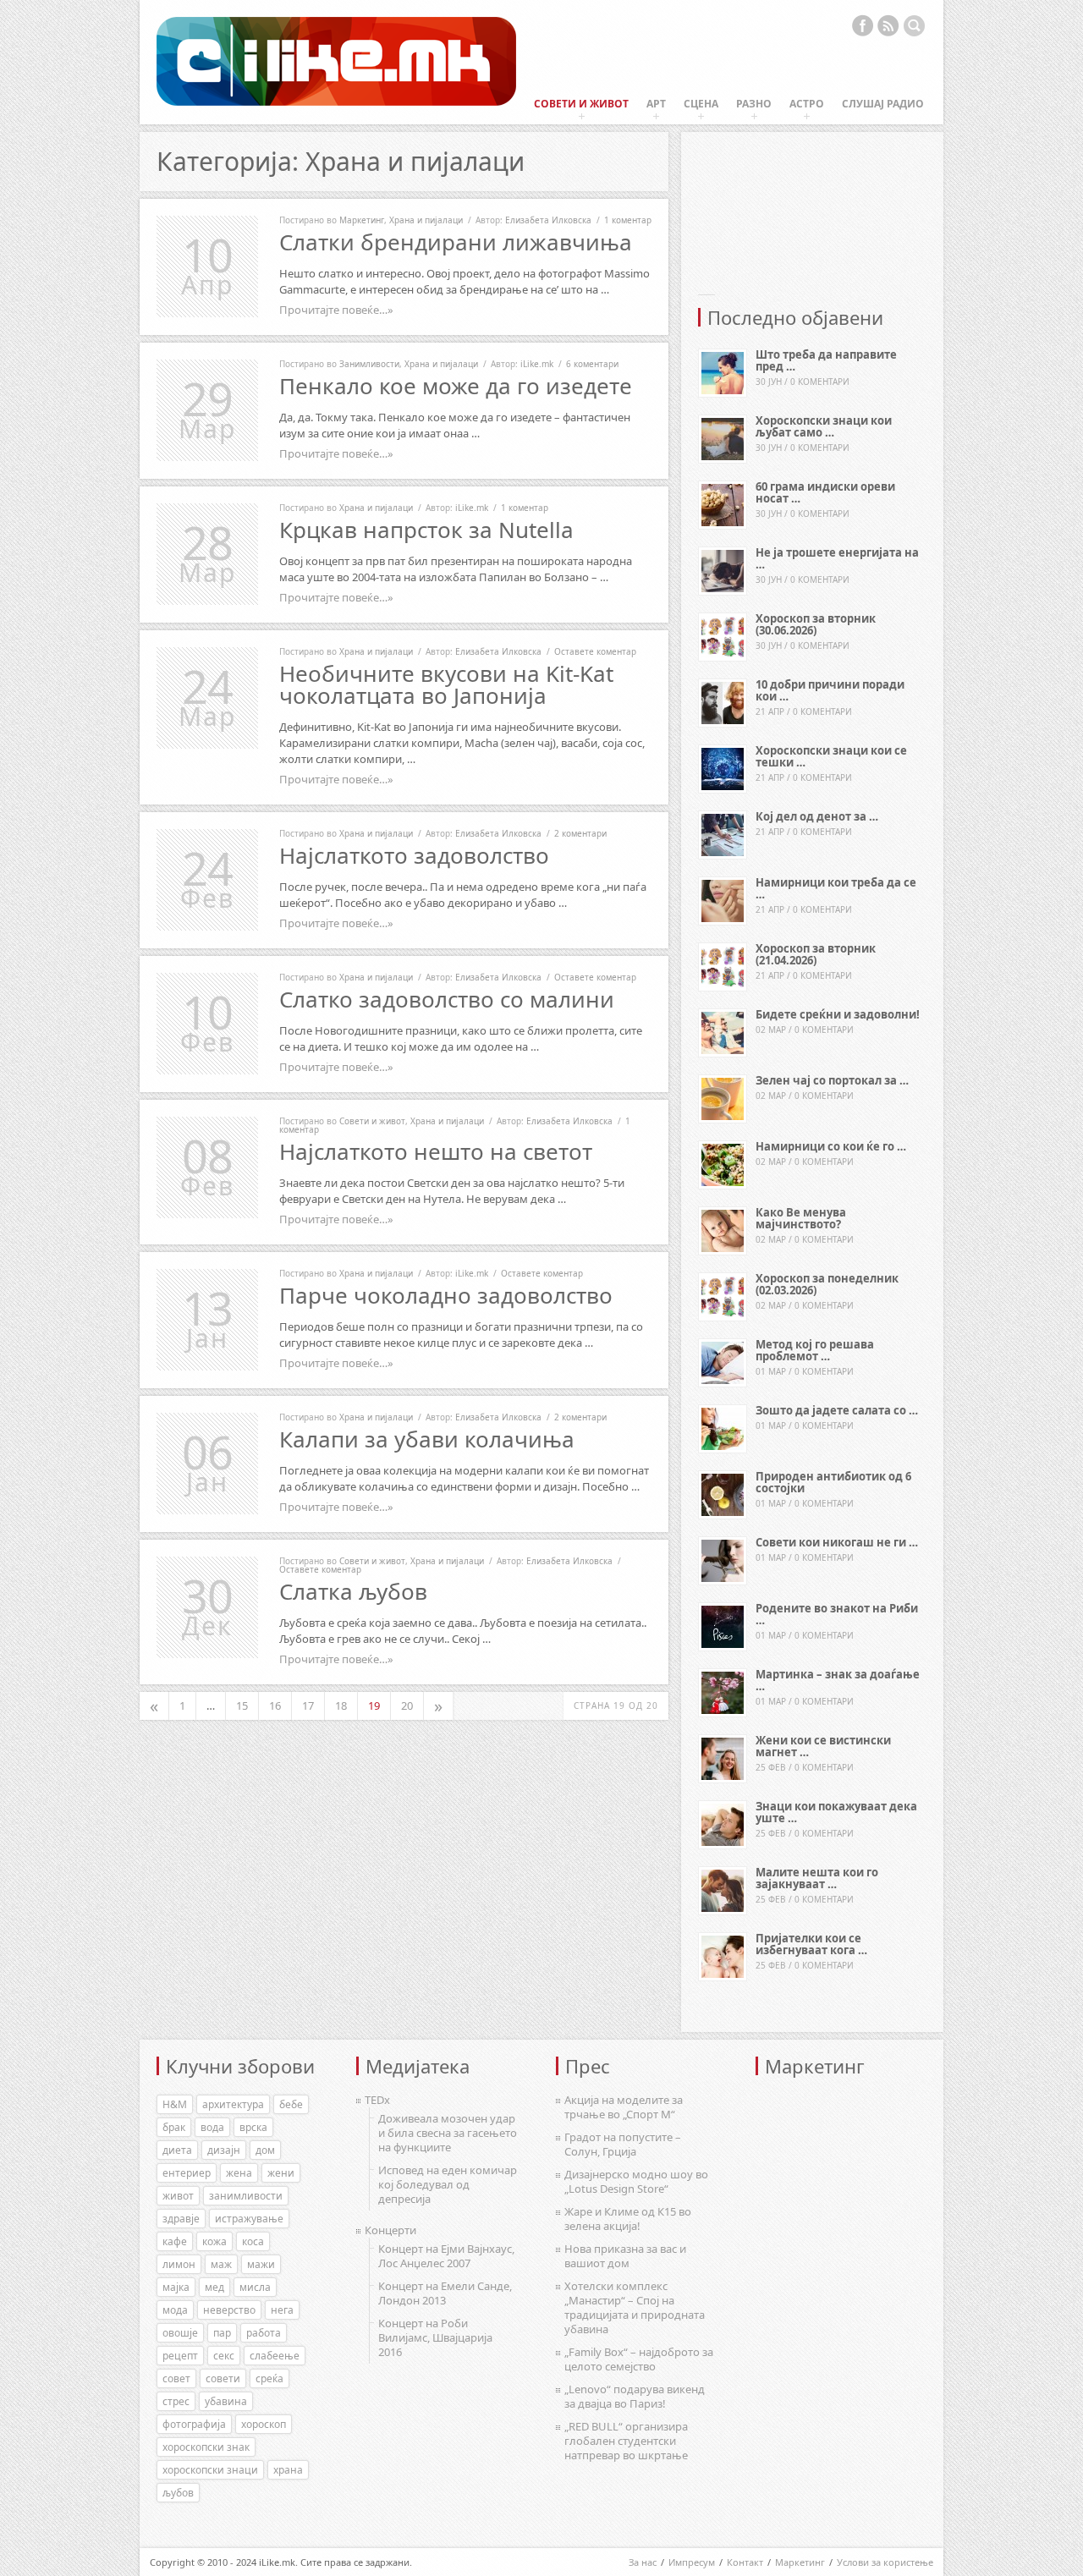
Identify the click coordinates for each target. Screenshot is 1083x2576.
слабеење (275, 2356)
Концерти (390, 2230)
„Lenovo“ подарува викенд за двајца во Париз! (635, 2396)
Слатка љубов (353, 1591)
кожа (214, 2241)
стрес (176, 2401)
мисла (255, 2287)
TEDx (377, 2100)
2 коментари (580, 833)
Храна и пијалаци (426, 220)
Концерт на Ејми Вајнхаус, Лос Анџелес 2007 (446, 2256)
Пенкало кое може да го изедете (456, 386)
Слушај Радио (883, 104)
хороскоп (264, 2424)
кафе (175, 2241)
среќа (269, 2378)
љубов (178, 2493)
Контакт (745, 2562)
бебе (291, 2104)
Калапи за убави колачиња (427, 1439)
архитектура (233, 2104)
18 (341, 1705)
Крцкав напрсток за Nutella (426, 530)
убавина (226, 2401)
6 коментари (592, 364)
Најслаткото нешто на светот (436, 1151)
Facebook (862, 25)
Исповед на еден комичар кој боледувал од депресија (448, 2184)
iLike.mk (537, 364)
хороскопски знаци (210, 2470)
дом (265, 2150)
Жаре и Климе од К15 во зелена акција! (628, 2219)
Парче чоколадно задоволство (446, 1295)
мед (214, 2287)
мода (175, 2310)
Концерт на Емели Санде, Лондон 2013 (445, 2293)
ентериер (187, 2173)
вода (212, 2127)
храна (288, 2470)
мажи (261, 2264)
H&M (175, 2104)
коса (253, 2241)
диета (177, 2150)
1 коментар (628, 220)
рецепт (180, 2356)
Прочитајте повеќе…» (336, 310)
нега (282, 2310)
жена (239, 2173)
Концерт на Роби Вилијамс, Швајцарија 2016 (435, 2337)
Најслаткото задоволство (414, 855)
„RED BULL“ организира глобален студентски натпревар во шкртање (626, 2441)
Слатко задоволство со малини (447, 999)
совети (223, 2378)
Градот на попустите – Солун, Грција (623, 2144)
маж (221, 2264)
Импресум (692, 2562)
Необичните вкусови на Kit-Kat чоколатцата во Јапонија (446, 684)
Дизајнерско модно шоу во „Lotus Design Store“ (636, 2181)
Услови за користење (885, 2562)
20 (407, 1705)
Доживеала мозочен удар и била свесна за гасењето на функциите (448, 2133)
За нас (643, 2562)
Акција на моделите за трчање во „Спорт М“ (624, 2107)
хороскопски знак (206, 2447)
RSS (888, 25)
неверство (229, 2310)
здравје (181, 2219)
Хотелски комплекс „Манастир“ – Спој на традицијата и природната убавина (635, 2307)
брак (174, 2127)
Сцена (701, 104)
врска (253, 2127)
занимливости (246, 2196)
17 (308, 1705)
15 (242, 1705)
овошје (180, 2333)
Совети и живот (581, 104)
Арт (656, 104)
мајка (176, 2287)
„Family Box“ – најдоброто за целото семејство (639, 2359)
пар (222, 2333)
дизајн (224, 2150)
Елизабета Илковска (548, 220)
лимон (179, 2264)
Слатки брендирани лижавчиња (456, 242)
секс (224, 2356)
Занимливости (369, 364)
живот (178, 2196)
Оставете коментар (595, 651)
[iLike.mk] (336, 62)
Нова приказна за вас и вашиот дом (625, 2256)
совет (176, 2378)
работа (264, 2333)
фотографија (194, 2424)
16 (275, 1705)
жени (281, 2173)
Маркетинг (362, 220)
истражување (249, 2219)
